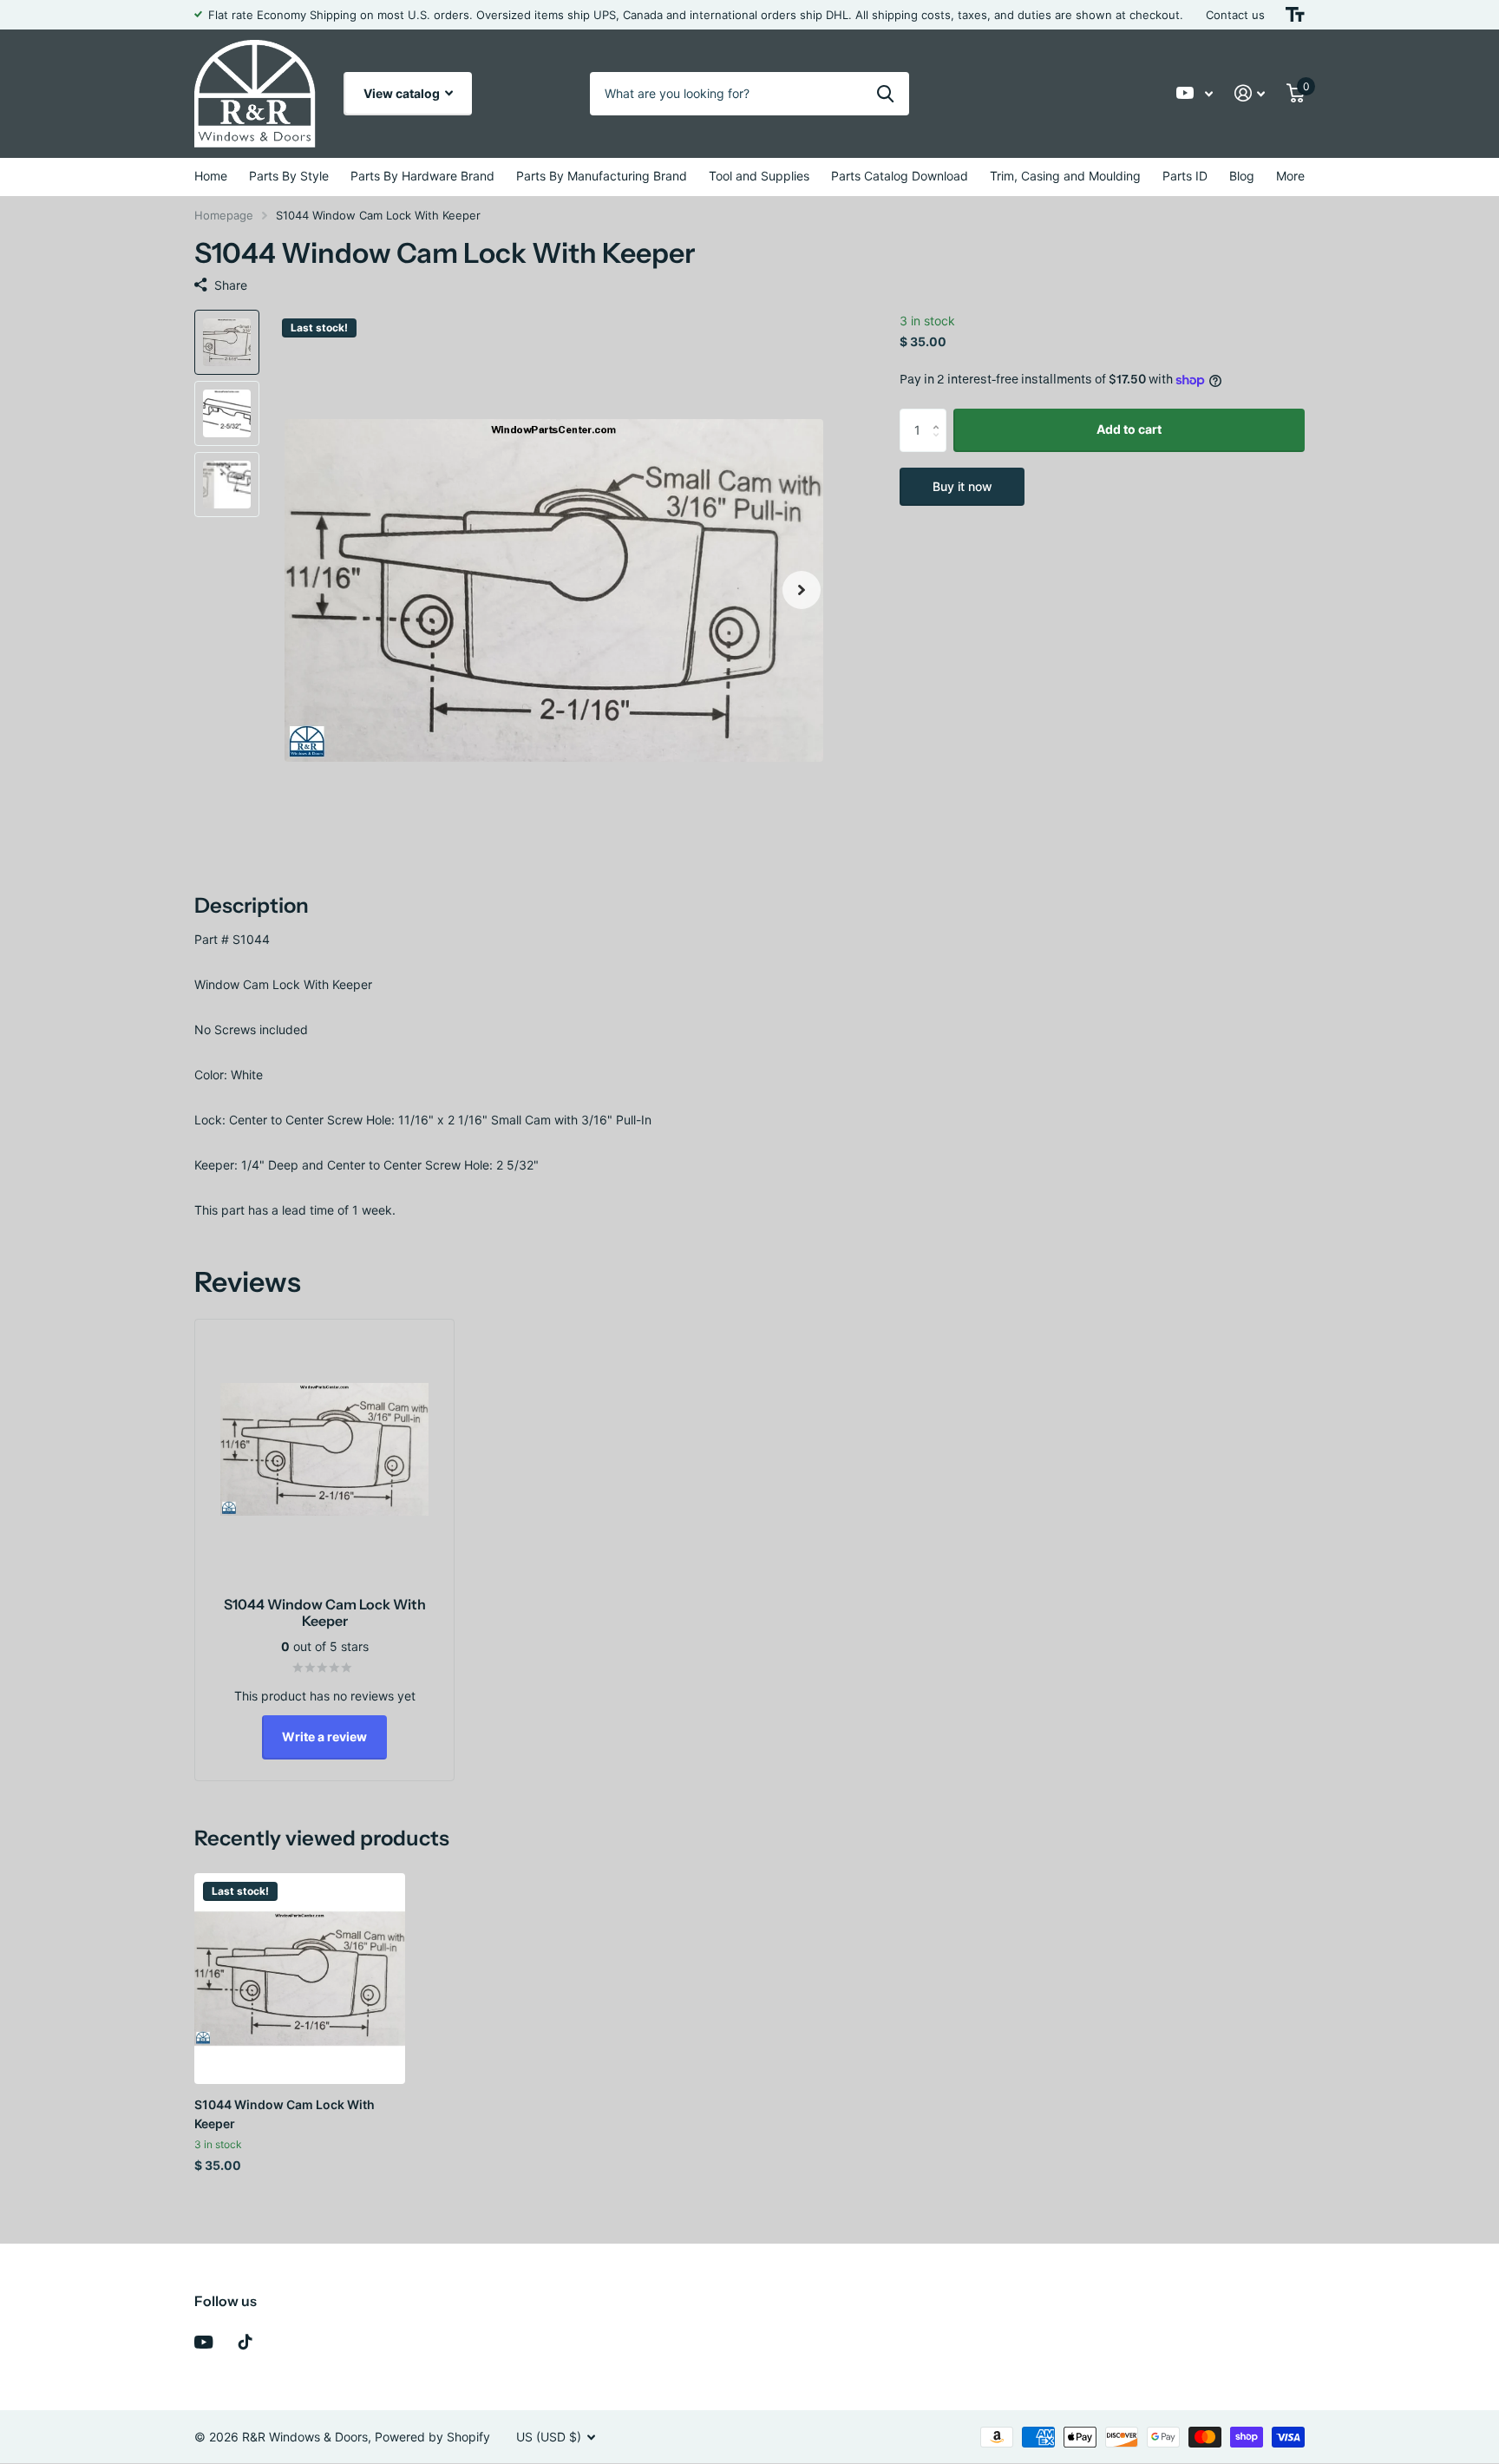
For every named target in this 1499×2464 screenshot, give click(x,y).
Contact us (1235, 15)
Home (211, 176)
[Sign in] (1250, 93)
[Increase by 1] (940, 415)
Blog (1242, 176)
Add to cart (1129, 429)
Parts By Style (289, 176)
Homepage (224, 215)
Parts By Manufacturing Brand (602, 176)
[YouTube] (203, 2342)
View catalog (403, 93)
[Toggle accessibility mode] (1295, 15)
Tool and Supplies (759, 176)
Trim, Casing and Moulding (1065, 176)
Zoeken (885, 94)
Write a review (324, 1737)
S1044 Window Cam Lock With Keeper (285, 2113)
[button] (802, 590)
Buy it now (962, 486)
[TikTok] (245, 2342)
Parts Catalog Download (900, 176)
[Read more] (1195, 93)
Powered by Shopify (432, 2437)
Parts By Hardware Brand (422, 176)
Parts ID (1185, 176)
